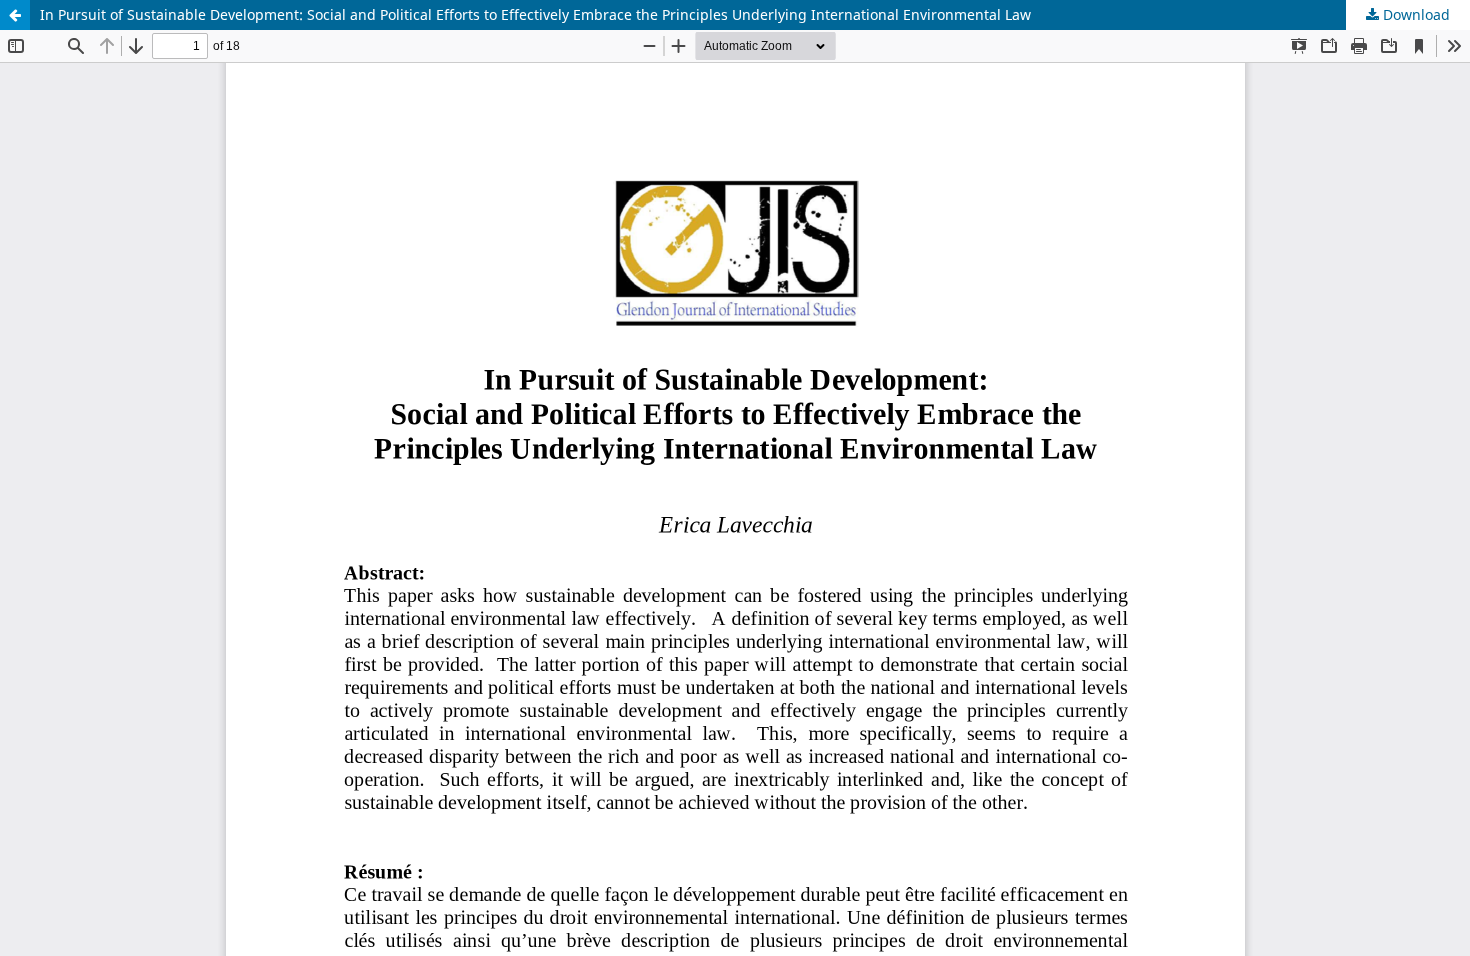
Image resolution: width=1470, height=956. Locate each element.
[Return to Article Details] (15, 15)
